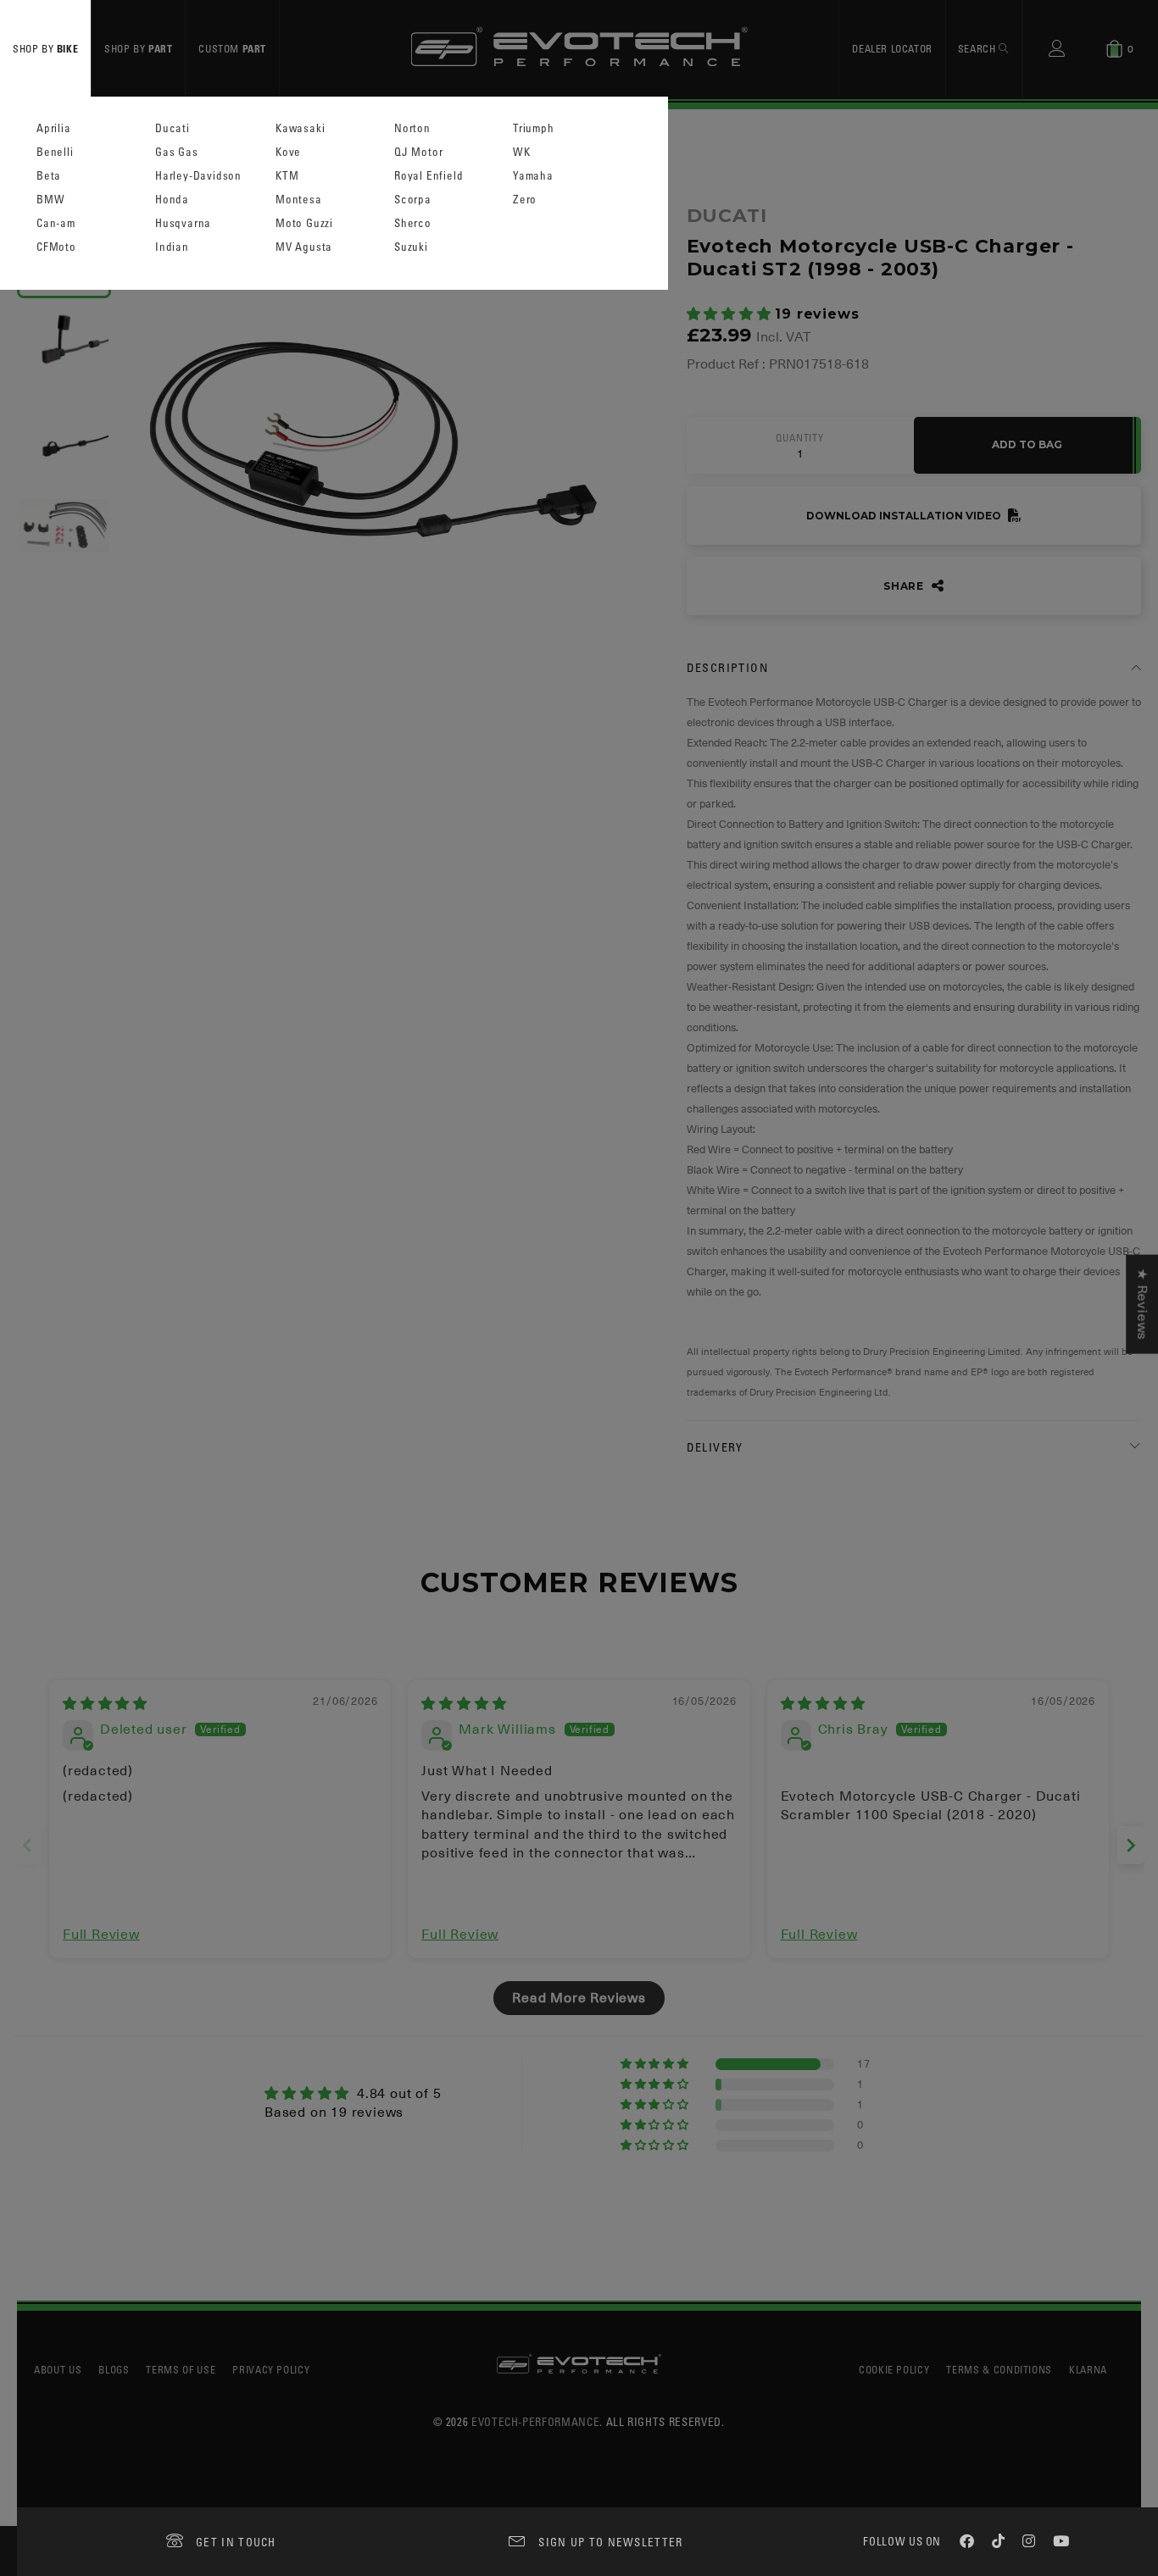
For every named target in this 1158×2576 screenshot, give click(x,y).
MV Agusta (304, 247)
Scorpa (413, 200)
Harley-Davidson (198, 176)
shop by (45, 48)
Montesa (299, 200)
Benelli (55, 152)
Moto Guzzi (304, 223)
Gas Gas (177, 152)
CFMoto (56, 247)
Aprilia (54, 128)
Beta (49, 176)
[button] (731, 314)
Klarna (1088, 2369)
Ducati (173, 128)
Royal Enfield (429, 176)
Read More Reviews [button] (579, 1998)
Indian (172, 247)
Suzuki (411, 247)
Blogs (114, 2369)
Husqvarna (183, 223)
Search (978, 48)
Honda (172, 200)
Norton (412, 128)
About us (58, 2369)
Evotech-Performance (535, 2421)
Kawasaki (300, 128)
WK (522, 152)
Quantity (799, 438)
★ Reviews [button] (1142, 1305)
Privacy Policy (271, 2369)
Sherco (413, 223)
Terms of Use (181, 2369)
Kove (288, 152)
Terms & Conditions (999, 2369)
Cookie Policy (894, 2369)
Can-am (56, 223)
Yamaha (533, 176)
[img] (105, 1704)
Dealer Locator (892, 48)
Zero (525, 200)
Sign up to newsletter (610, 2542)
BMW (50, 200)
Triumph (534, 128)
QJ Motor (418, 152)
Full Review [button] (101, 1935)
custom (232, 48)
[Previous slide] (27, 1845)
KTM (287, 176)
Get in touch (236, 2542)
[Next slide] (1131, 1845)
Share (905, 586)
